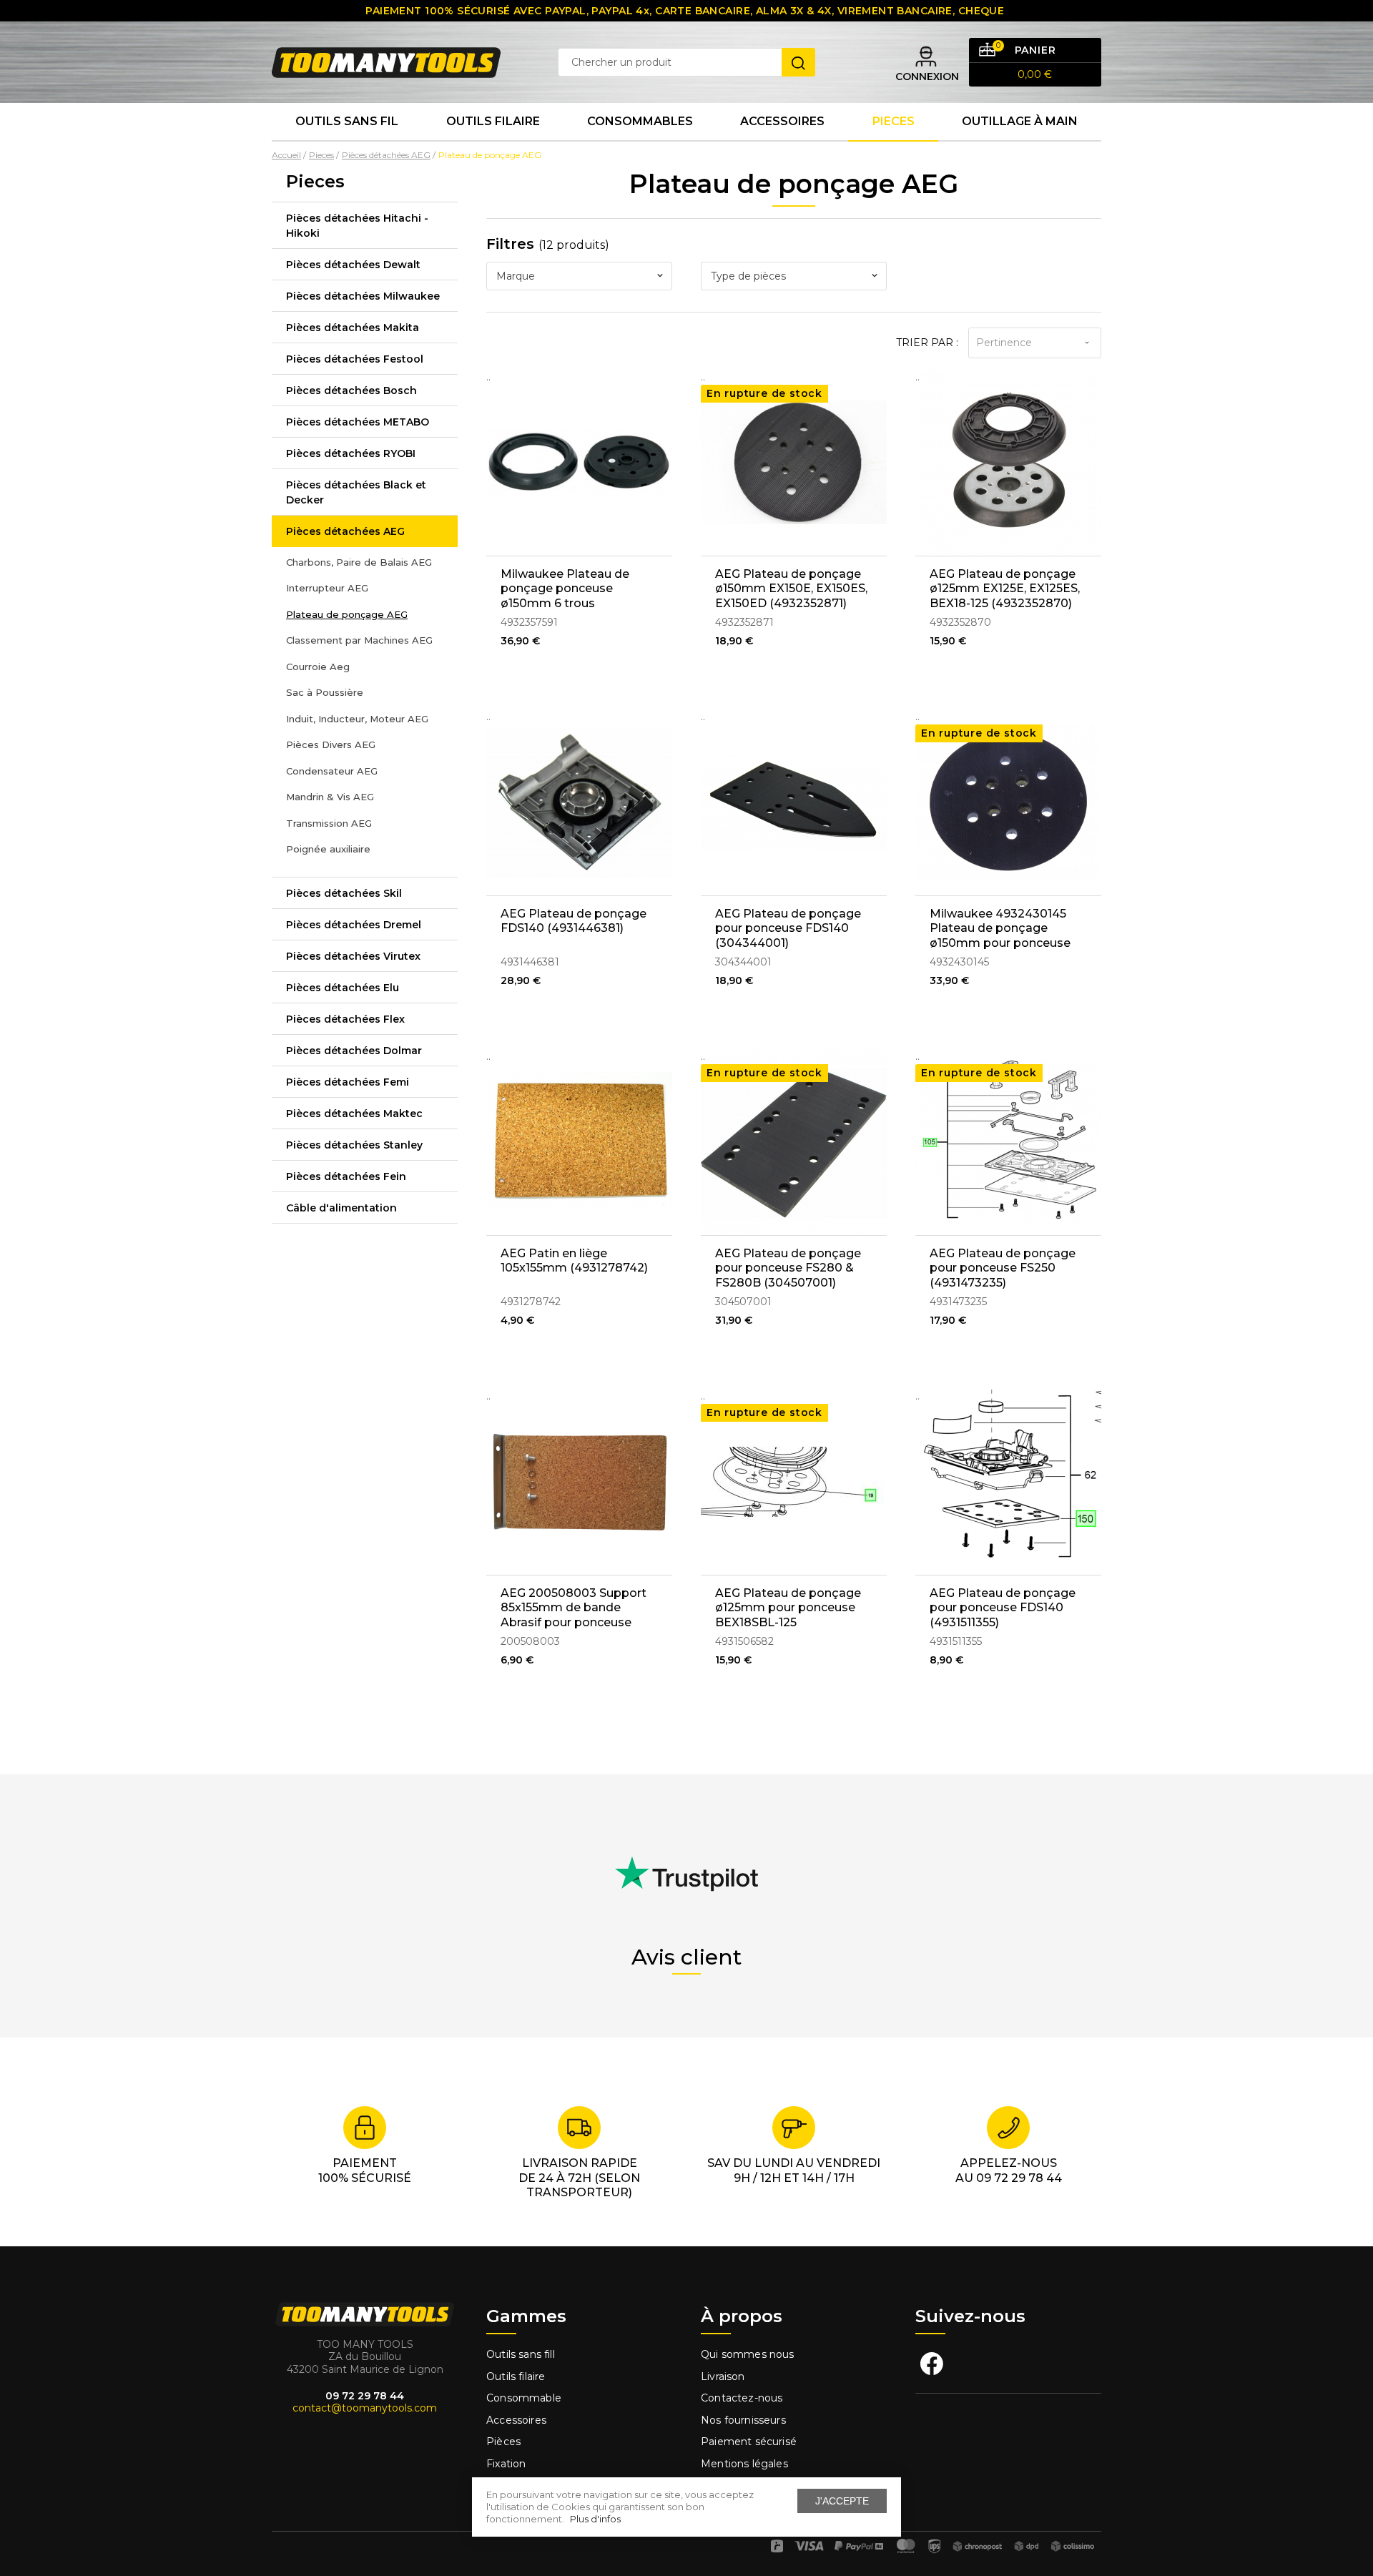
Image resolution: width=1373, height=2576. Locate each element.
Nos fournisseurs (743, 2420)
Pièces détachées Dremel (354, 925)
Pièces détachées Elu (343, 988)
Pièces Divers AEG (331, 744)
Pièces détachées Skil (344, 893)
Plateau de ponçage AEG (347, 614)
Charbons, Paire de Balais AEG (359, 562)
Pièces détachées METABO (358, 422)
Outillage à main (1020, 121)
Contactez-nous (742, 2398)
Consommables (640, 121)
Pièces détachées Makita (353, 328)
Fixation (506, 2464)
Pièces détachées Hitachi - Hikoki (357, 226)
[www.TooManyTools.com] (386, 62)
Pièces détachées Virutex (353, 956)
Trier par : (927, 343)
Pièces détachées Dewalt (353, 265)
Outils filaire (516, 2376)
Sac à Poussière (325, 692)
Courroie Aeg (318, 667)
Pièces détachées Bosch (351, 390)
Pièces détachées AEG (345, 531)
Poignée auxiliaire (328, 849)
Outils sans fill (521, 2354)
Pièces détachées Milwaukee (363, 296)
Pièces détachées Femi (348, 1082)
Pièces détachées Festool (355, 359)
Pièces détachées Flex (345, 1019)
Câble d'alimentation (341, 1208)
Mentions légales (746, 2464)
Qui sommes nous (748, 2354)
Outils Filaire (493, 121)
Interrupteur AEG (327, 588)
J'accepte (842, 2501)
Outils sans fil (347, 121)
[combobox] (579, 276)
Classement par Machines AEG (359, 640)
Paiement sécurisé (749, 2442)
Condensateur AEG (332, 771)
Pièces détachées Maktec (354, 1114)
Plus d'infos (595, 2519)
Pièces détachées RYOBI (351, 453)
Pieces (894, 121)
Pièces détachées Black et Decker (356, 492)
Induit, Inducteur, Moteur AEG (357, 719)
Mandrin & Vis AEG (330, 797)
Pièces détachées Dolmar (354, 1051)
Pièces (503, 2442)
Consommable (524, 2398)
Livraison (723, 2376)
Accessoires (782, 121)
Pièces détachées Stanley (354, 1145)
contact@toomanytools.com (365, 2408)
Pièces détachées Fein (346, 1176)
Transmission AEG (329, 823)
